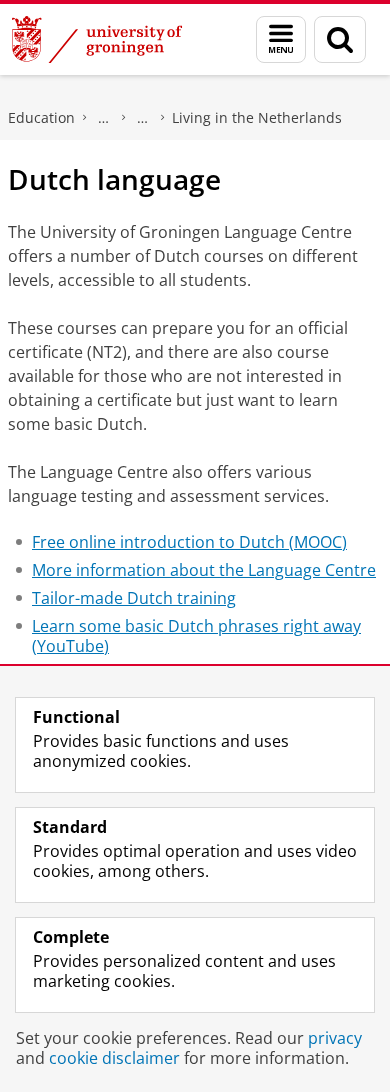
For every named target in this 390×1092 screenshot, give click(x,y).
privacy (335, 1038)
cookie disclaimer (114, 1058)
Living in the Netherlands (257, 117)
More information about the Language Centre (204, 570)
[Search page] (340, 39)
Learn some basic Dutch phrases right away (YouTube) (196, 636)
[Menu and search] (281, 39)
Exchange (104, 118)
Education (41, 117)
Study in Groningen (143, 118)
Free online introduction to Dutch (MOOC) (189, 542)
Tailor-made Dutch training (134, 598)
